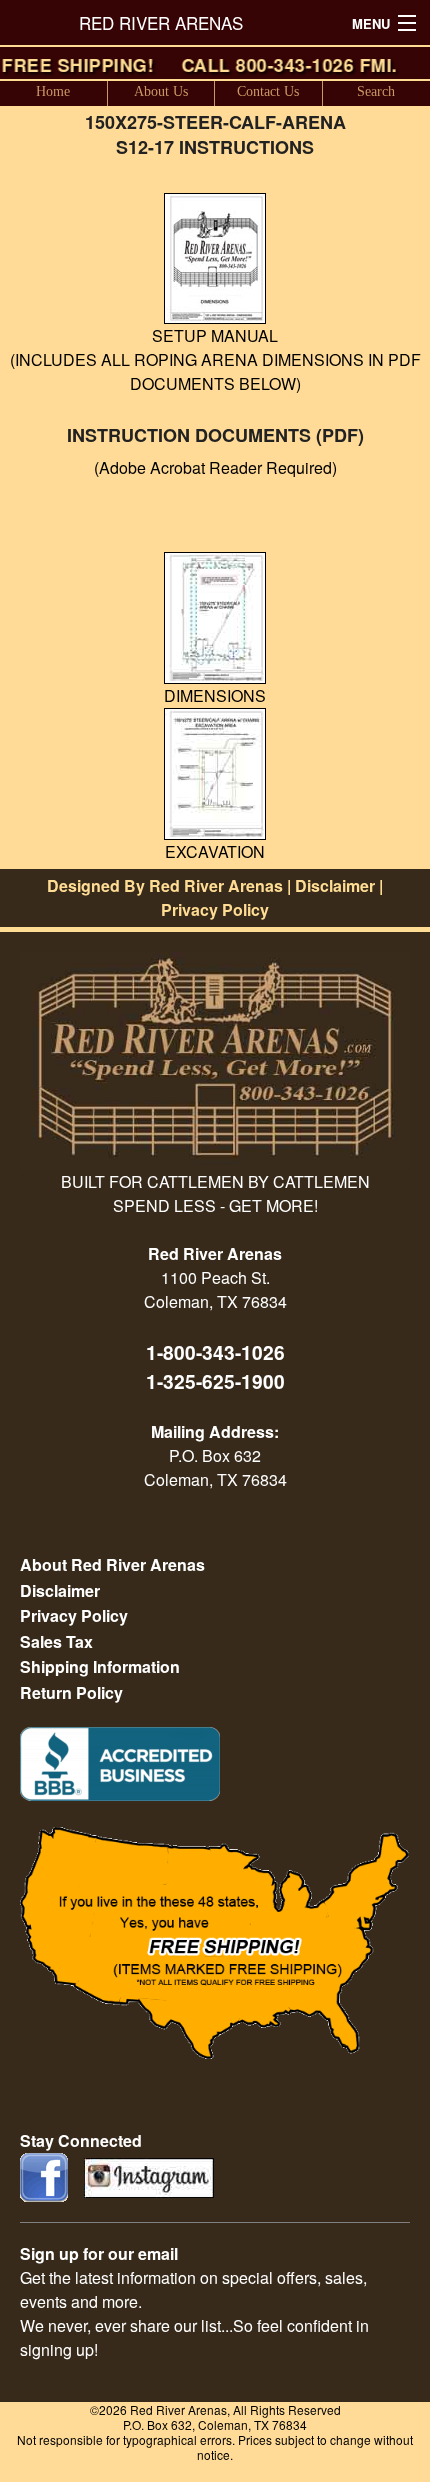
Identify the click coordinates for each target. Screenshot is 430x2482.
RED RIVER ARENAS (161, 22)
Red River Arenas (216, 885)
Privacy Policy (215, 909)
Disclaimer (335, 885)
